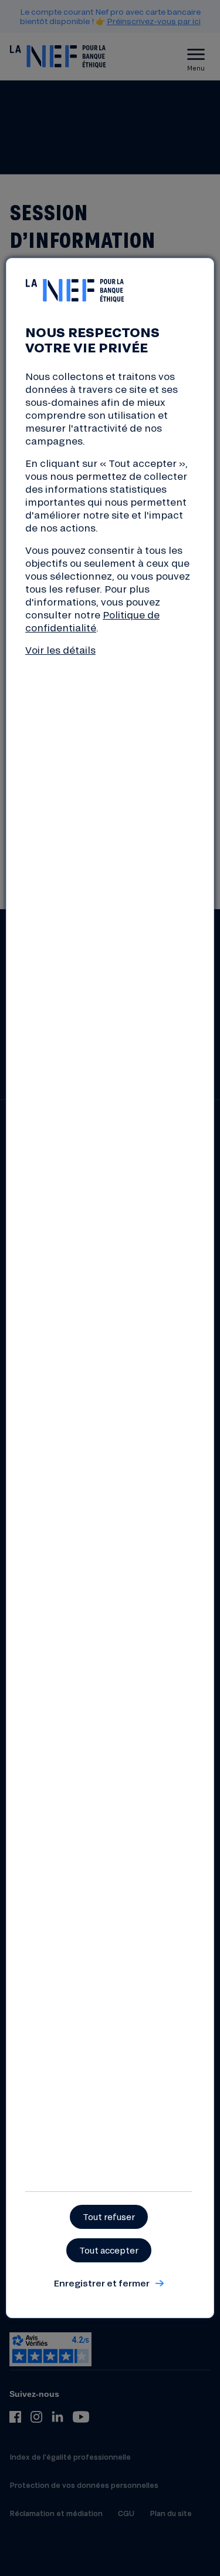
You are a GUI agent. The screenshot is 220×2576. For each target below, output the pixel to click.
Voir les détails (60, 650)
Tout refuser (109, 2217)
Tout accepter (109, 2250)
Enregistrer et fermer (101, 2283)
